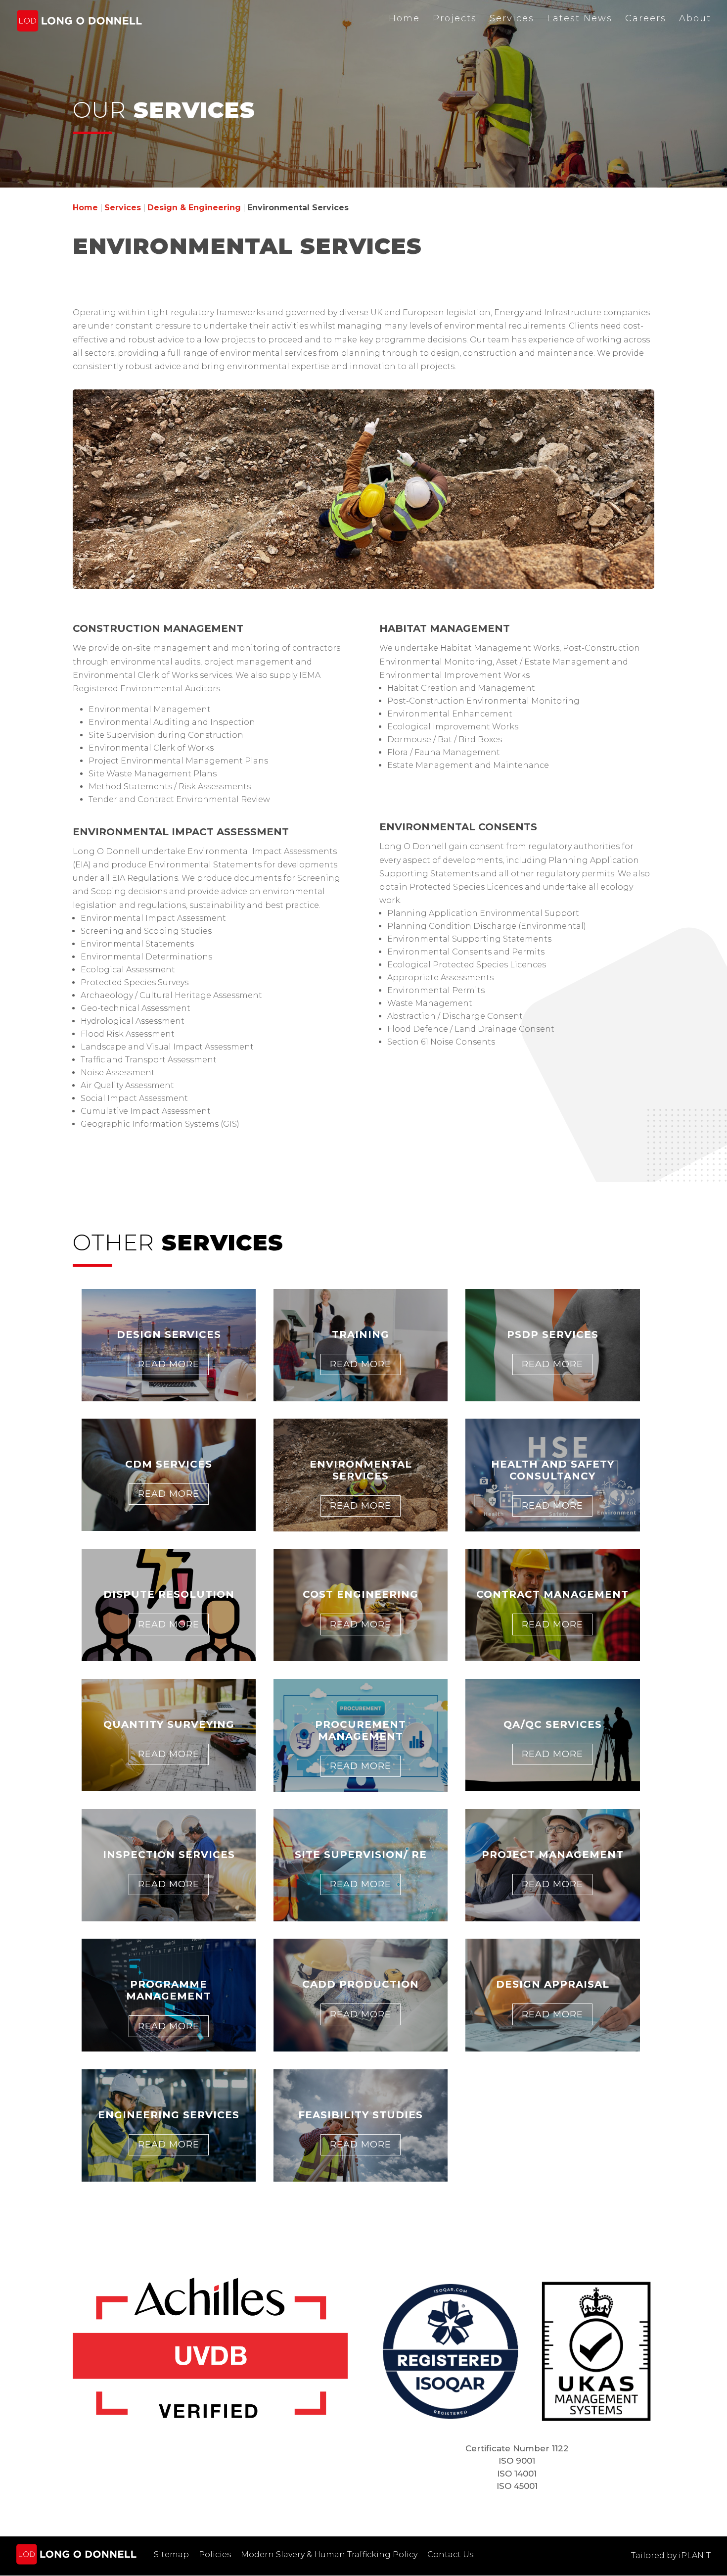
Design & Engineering (194, 208)
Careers (646, 18)
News (580, 18)
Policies (215, 2554)
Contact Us (450, 2554)
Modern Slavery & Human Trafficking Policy (329, 2554)
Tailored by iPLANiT (671, 2555)
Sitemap (171, 2554)
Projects (455, 18)
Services (512, 18)
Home (404, 18)
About (695, 18)
